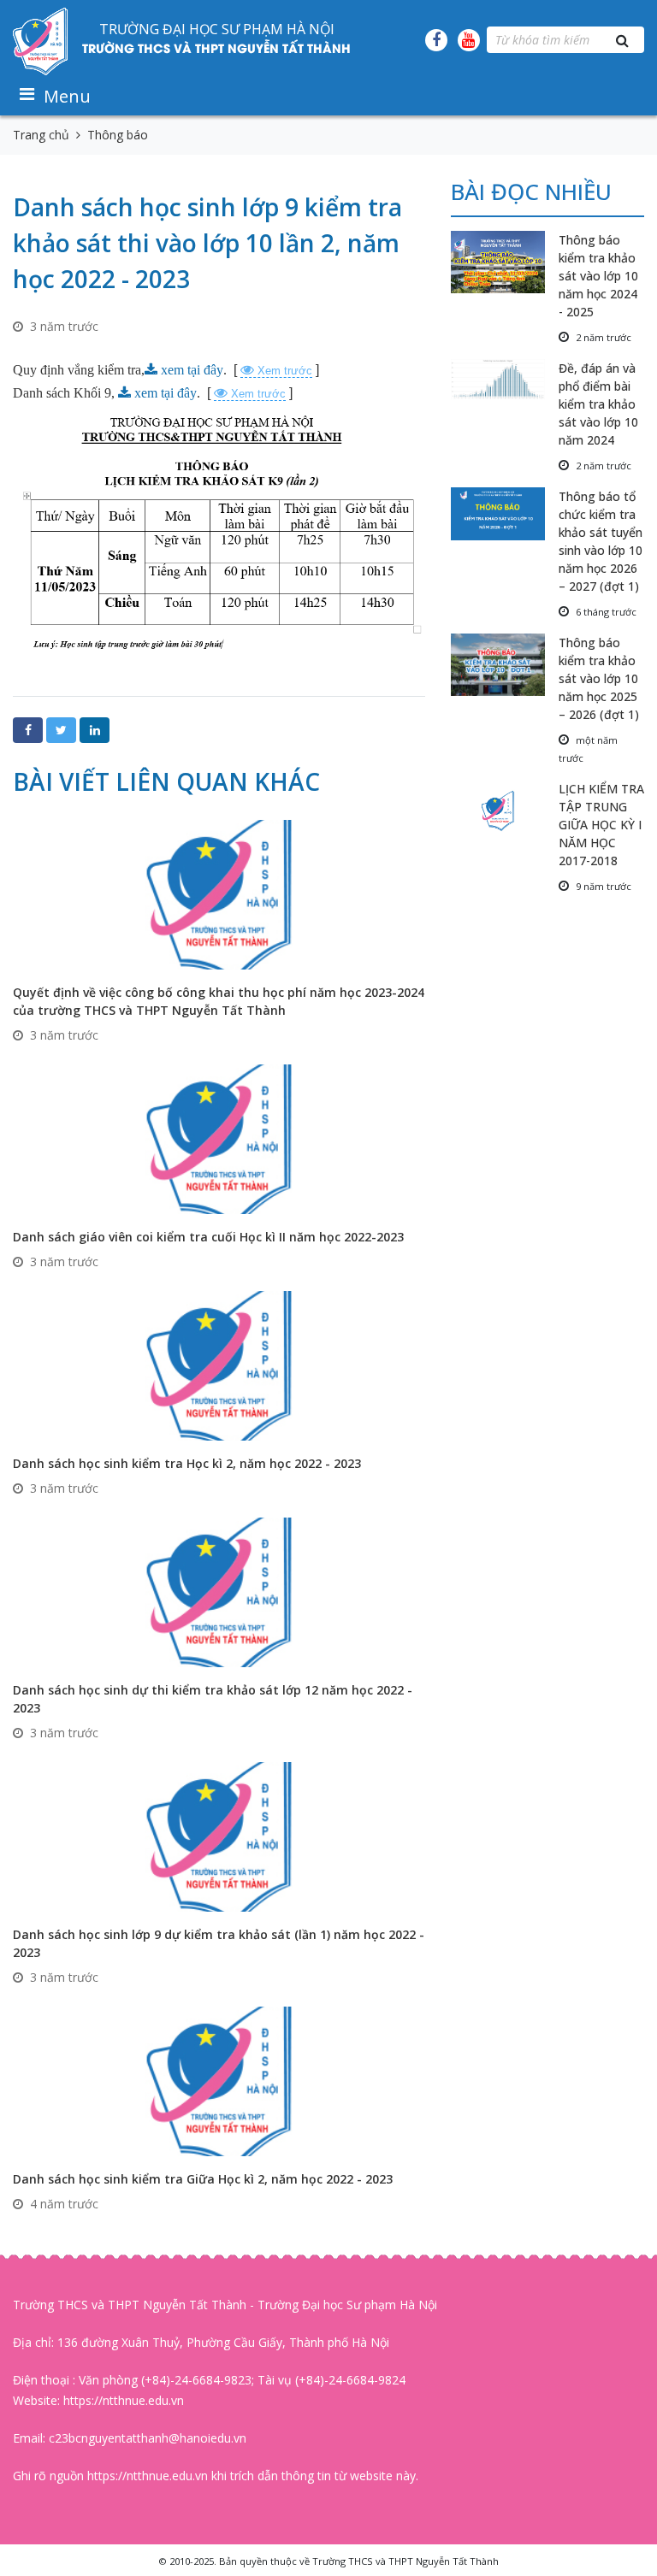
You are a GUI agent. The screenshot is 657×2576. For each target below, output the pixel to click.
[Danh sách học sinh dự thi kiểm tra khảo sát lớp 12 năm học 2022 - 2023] (219, 1592)
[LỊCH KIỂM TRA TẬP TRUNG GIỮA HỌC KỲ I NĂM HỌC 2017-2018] (505, 811)
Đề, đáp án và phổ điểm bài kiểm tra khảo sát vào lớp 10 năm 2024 (598, 404)
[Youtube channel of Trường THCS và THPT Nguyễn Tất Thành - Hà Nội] (469, 40)
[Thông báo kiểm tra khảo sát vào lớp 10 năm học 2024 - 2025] (505, 262)
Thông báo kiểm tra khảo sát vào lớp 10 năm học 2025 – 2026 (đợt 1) (599, 678)
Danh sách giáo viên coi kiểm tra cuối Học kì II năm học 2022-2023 (208, 1237)
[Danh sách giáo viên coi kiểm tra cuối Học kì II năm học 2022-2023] (219, 1138)
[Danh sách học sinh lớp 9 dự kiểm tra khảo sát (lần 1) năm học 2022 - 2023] (219, 1836)
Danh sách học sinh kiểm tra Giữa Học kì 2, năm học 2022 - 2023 (203, 2179)
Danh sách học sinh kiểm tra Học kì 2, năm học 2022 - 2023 (187, 1463)
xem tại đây (192, 370)
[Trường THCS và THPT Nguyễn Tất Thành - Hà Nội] (41, 40)
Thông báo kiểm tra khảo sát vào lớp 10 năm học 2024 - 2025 (598, 276)
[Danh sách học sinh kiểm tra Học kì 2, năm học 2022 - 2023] (219, 1365)
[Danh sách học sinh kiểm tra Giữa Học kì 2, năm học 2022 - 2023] (219, 2081)
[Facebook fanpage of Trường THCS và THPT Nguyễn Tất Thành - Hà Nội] (436, 40)
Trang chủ (41, 135)
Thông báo (118, 135)
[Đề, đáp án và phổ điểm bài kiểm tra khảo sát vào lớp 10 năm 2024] (505, 379)
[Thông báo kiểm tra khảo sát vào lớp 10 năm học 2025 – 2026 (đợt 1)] (505, 665)
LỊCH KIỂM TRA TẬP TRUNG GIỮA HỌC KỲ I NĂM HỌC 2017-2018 (601, 825)
